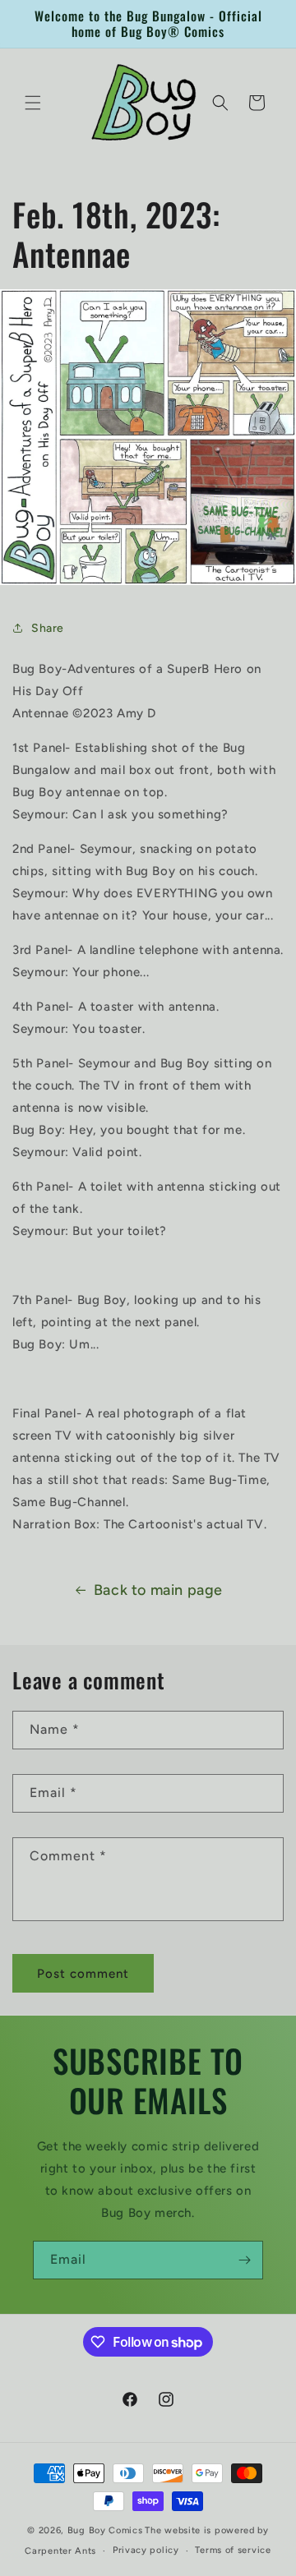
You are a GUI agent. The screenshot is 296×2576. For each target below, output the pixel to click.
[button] (33, 103)
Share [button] (48, 628)
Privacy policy (146, 2550)
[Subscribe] (244, 2260)
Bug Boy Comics (105, 2530)
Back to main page (158, 1590)
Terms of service (233, 2550)
